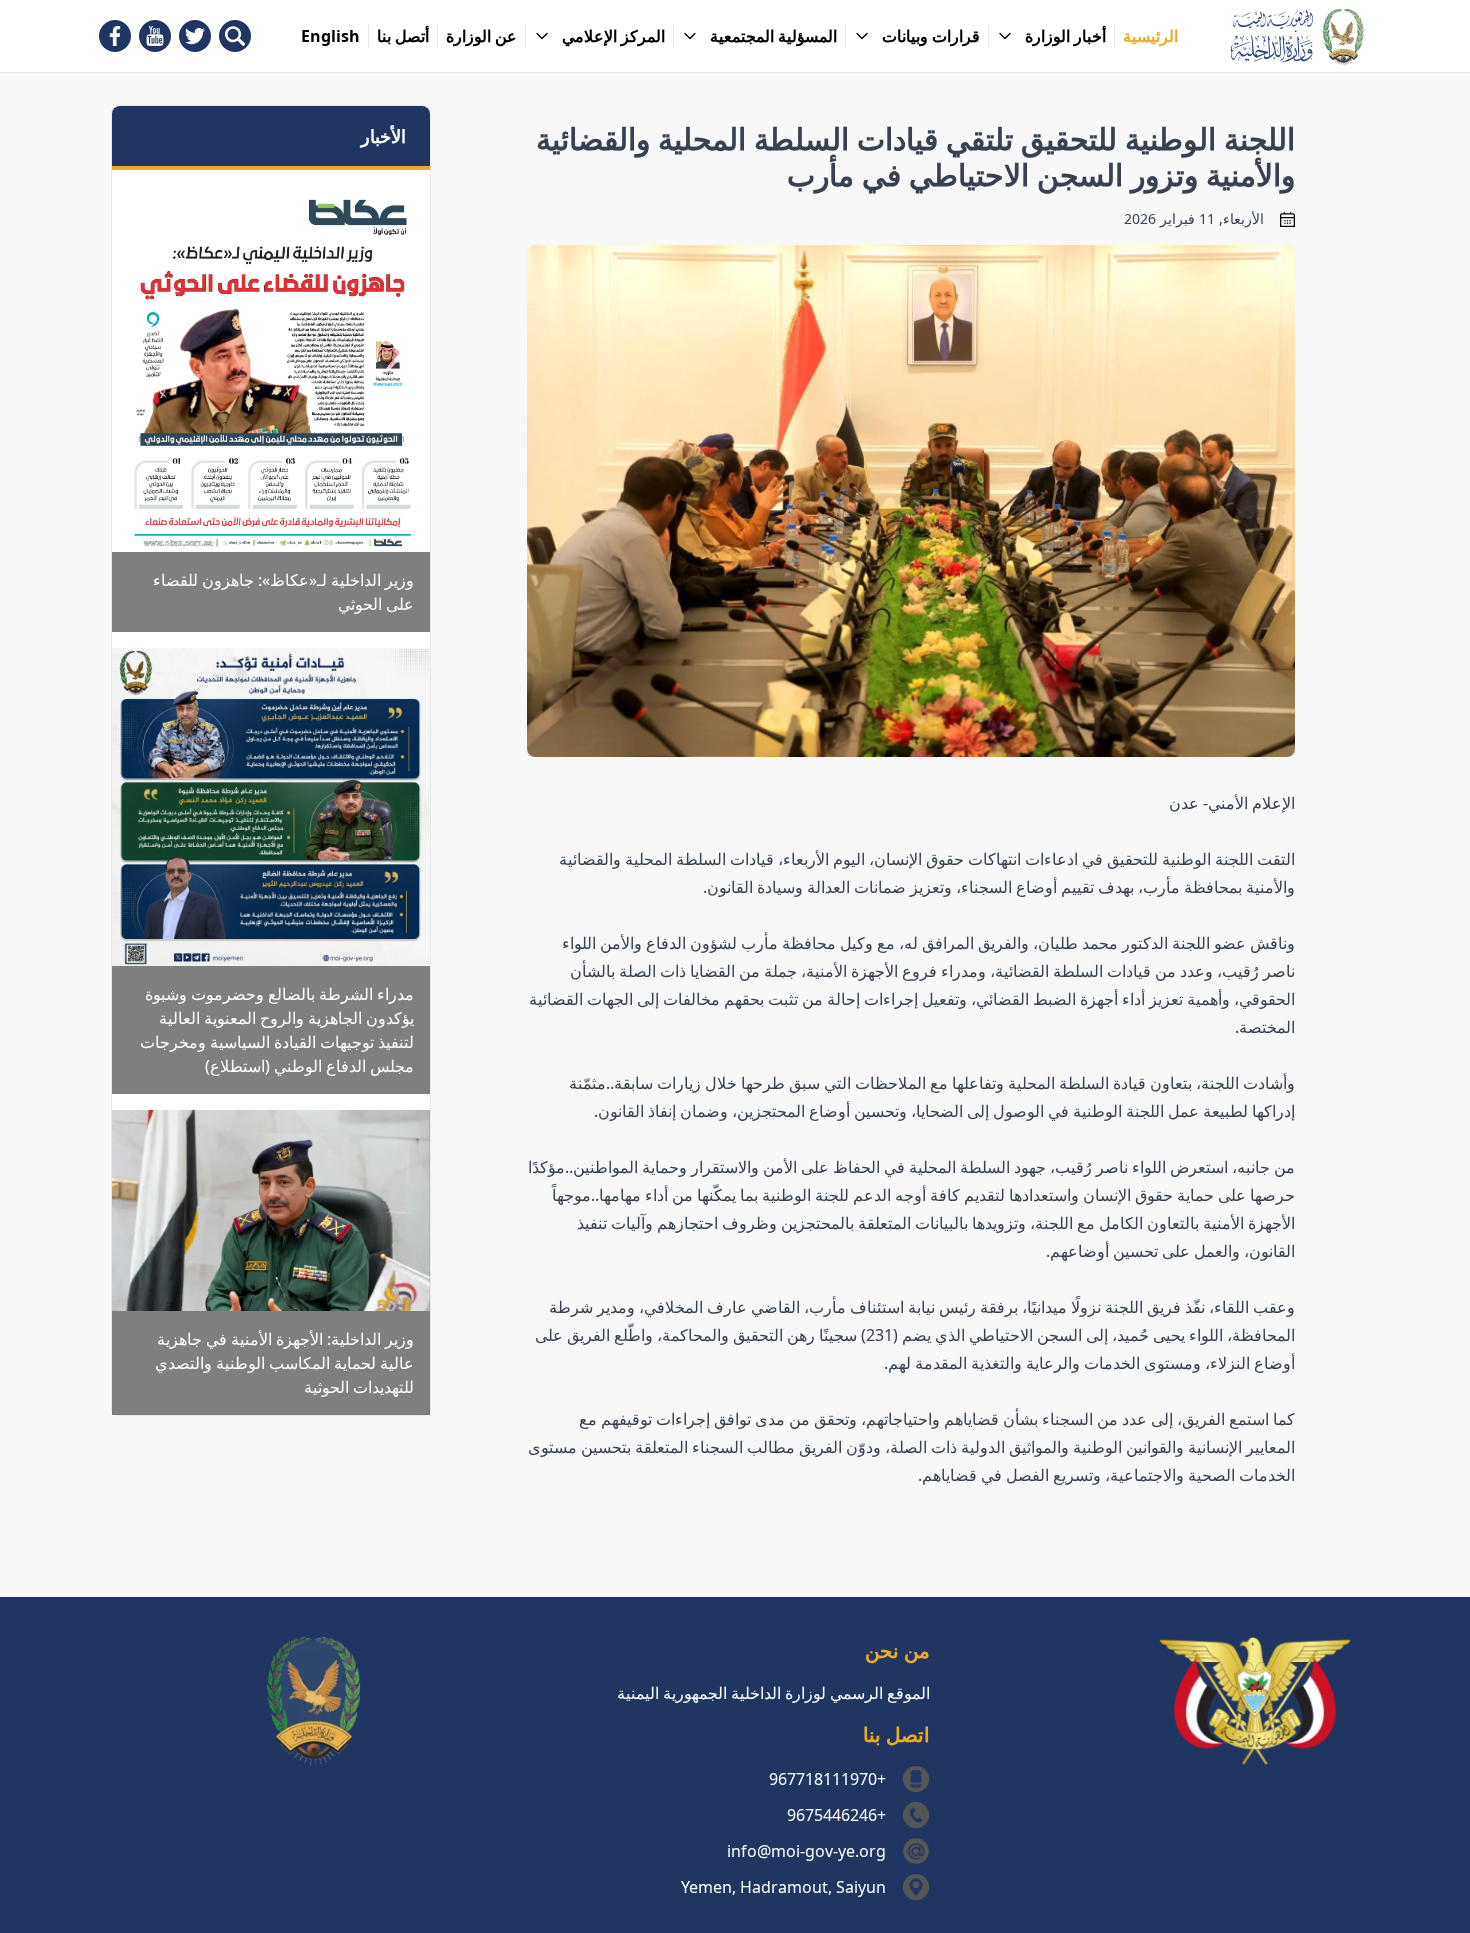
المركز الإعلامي (613, 36)
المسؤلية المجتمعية (773, 36)
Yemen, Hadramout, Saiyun (783, 1887)
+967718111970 (827, 1779)
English (330, 36)
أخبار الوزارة (1065, 36)
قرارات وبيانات (931, 36)
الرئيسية (1150, 36)
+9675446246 (836, 1815)
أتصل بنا (403, 36)
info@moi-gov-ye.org (806, 1851)
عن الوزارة (481, 36)
